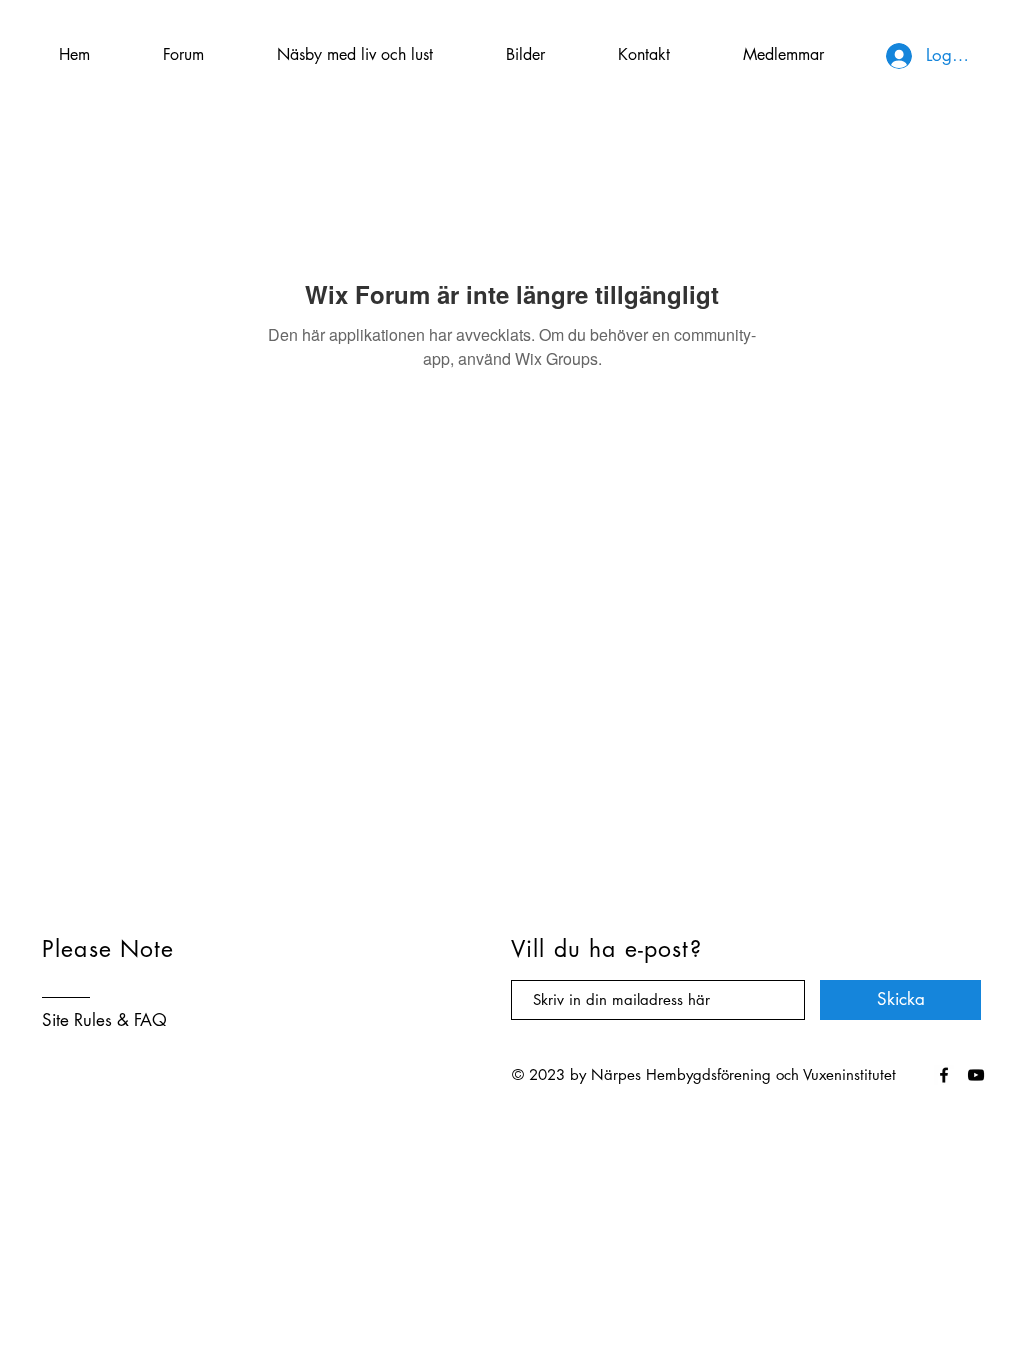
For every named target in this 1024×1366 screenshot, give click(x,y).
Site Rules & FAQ (104, 1020)
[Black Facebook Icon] (944, 1075)
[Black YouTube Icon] (976, 1075)
